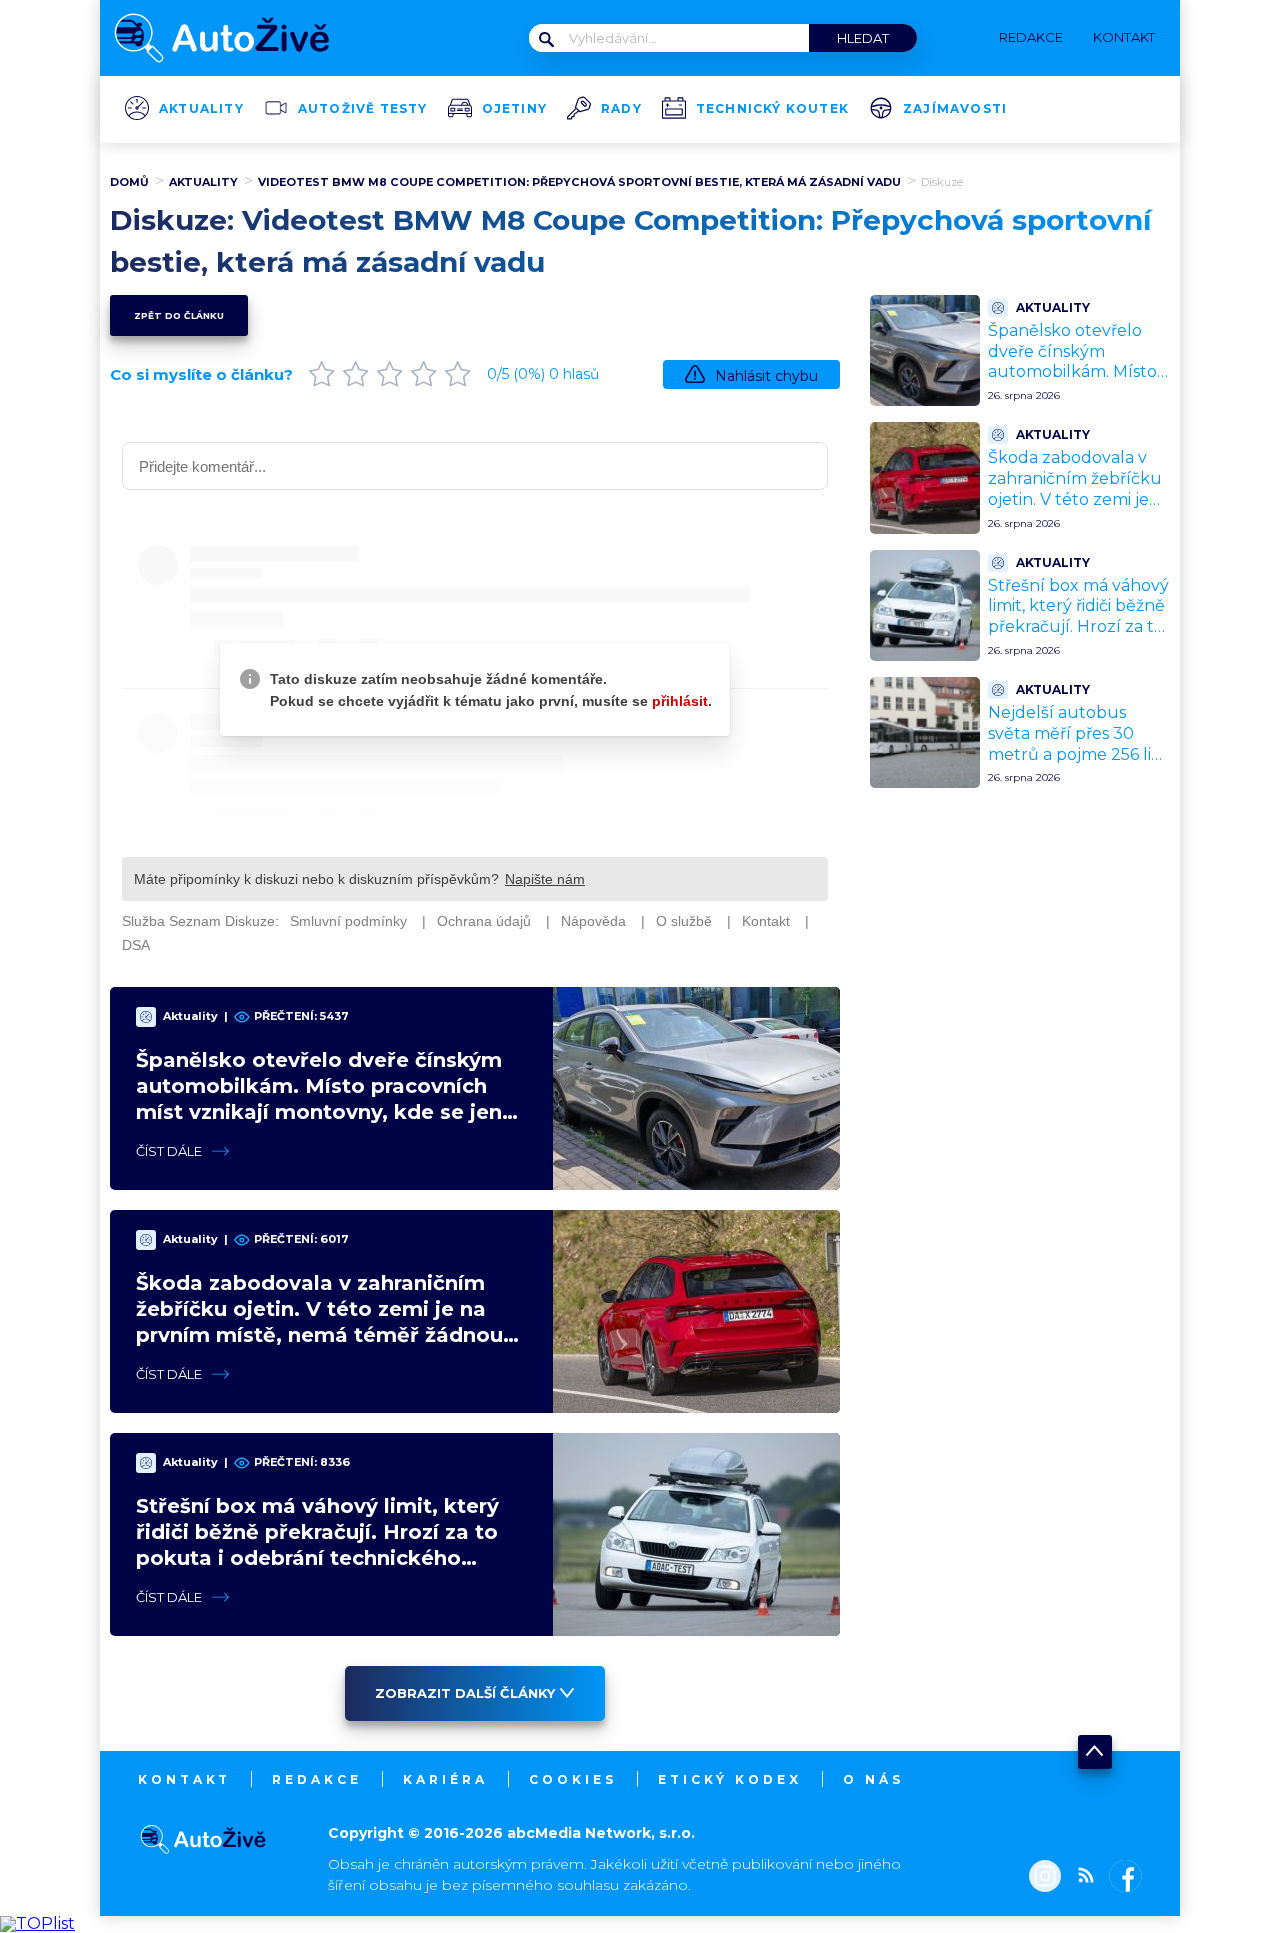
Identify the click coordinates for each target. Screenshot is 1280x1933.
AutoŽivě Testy (363, 109)
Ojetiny (514, 109)
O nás (873, 1779)
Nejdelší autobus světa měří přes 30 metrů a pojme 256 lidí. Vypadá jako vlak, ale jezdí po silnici (1079, 754)
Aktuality (201, 109)
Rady (621, 109)
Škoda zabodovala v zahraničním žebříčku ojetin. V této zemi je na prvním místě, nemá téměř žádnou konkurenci (1075, 509)
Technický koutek (772, 109)
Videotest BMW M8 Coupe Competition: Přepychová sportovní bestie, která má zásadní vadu (579, 182)
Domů (129, 182)
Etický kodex (730, 1779)
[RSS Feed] (1081, 1878)
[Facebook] (1121, 1878)
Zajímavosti (955, 109)
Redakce (317, 1779)
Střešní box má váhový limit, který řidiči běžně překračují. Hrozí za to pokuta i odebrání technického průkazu (1078, 627)
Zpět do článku (179, 315)
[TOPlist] (37, 1923)
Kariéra (445, 1779)
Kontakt (184, 1779)
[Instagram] (1045, 1878)
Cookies (573, 1779)
